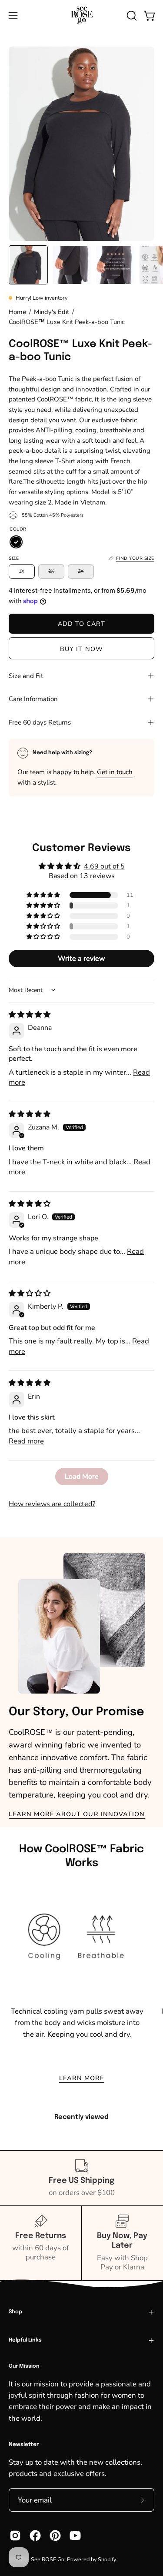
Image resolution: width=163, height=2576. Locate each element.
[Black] (16, 542)
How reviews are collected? (52, 1504)
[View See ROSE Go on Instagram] (15, 2536)
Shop (15, 2312)
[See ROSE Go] (82, 15)
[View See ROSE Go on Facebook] (35, 2536)
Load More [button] (82, 1477)
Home (17, 312)
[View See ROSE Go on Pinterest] (55, 2536)
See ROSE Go (48, 2559)
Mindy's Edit (52, 312)
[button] (131, 16)
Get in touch (115, 772)
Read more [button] (26, 1441)
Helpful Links (25, 2340)
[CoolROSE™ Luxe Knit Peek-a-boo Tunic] (28, 265)
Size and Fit (26, 676)
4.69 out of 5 (104, 866)
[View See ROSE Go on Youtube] (75, 2536)
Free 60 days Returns (40, 722)
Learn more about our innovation (77, 1814)
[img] (30, 1015)
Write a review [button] (81, 959)
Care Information (33, 699)
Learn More (82, 2078)
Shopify (107, 2559)
